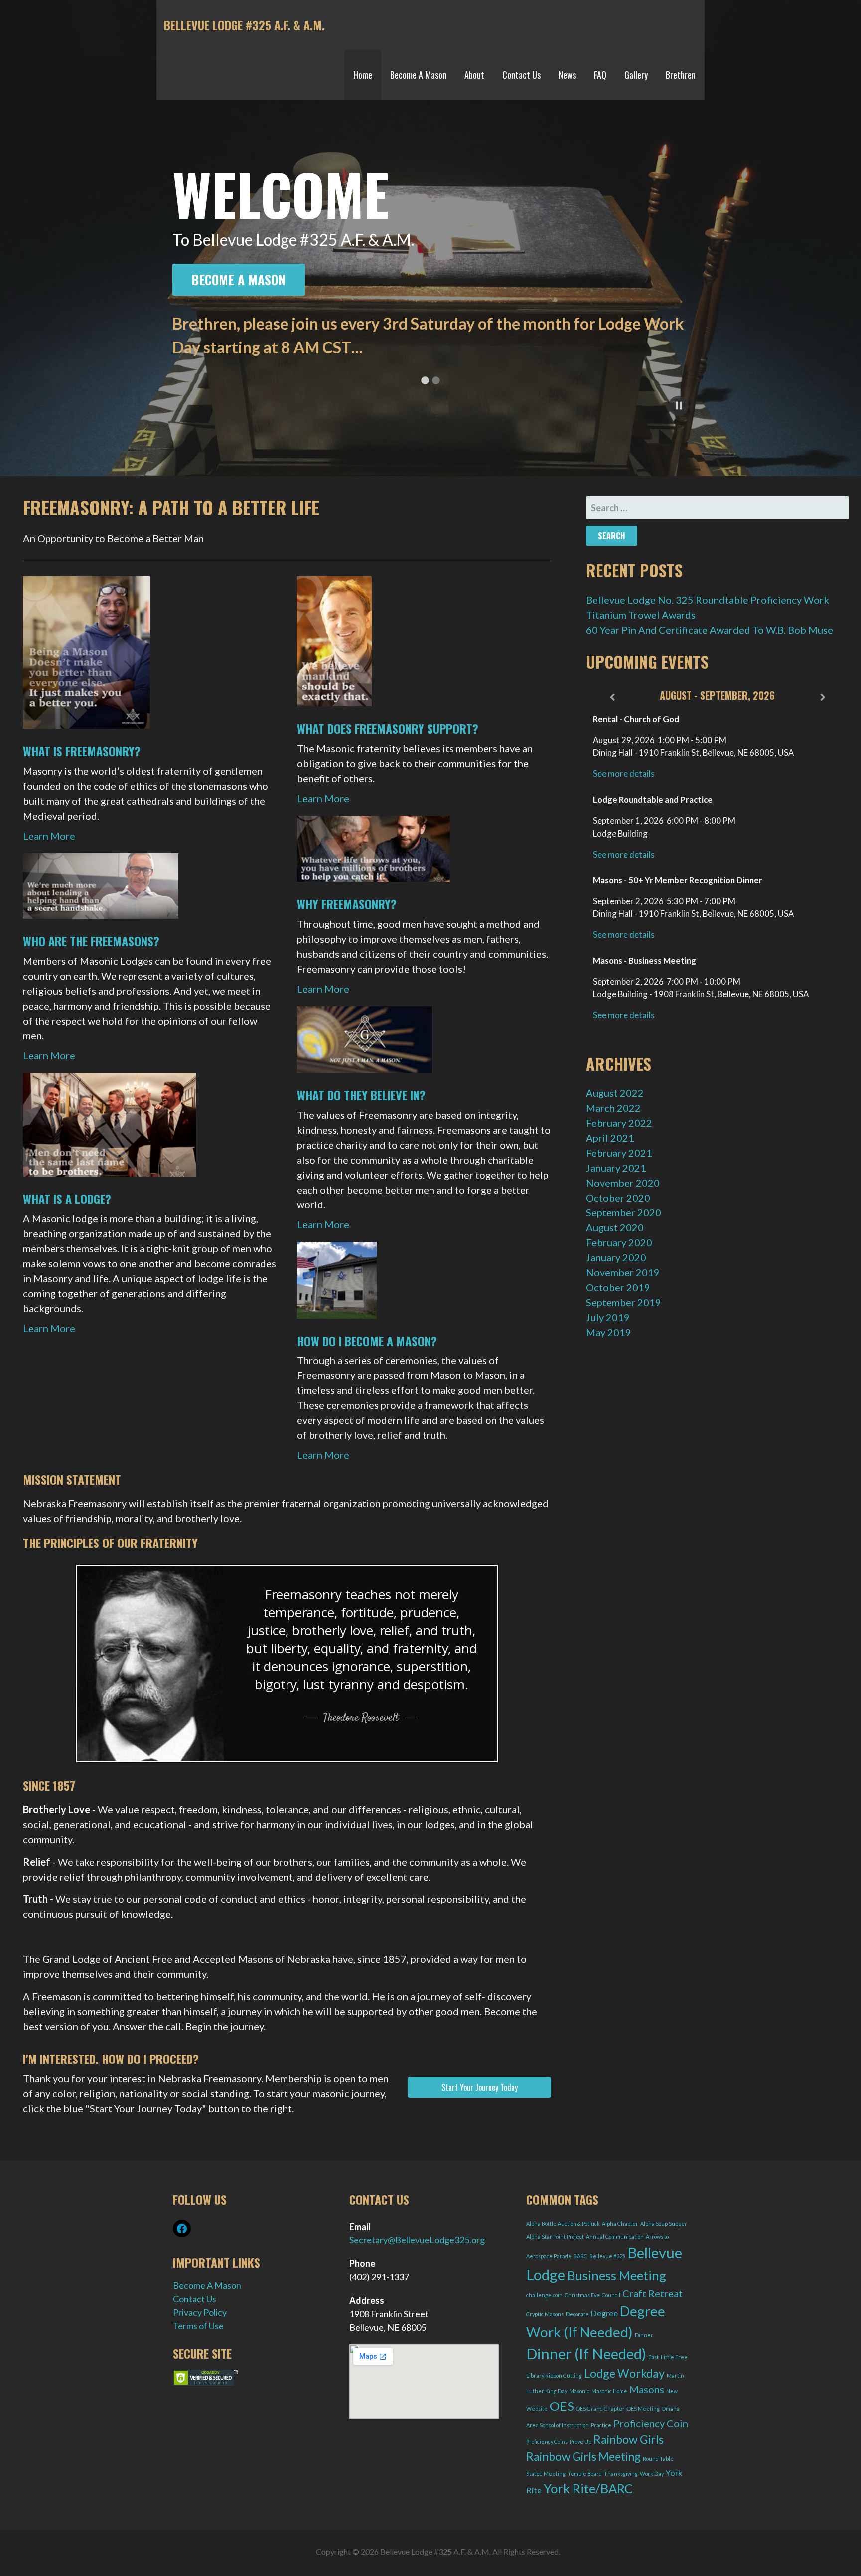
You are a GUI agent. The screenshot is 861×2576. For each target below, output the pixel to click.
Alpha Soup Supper (664, 2223)
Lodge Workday (624, 2373)
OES (562, 2406)
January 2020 (616, 1257)
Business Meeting (617, 2275)
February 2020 (619, 1242)
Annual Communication (615, 2237)
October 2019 (618, 1287)
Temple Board (585, 2474)
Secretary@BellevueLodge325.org (417, 2240)
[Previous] (612, 697)
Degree (604, 2313)
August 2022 (615, 1093)
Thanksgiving (621, 2474)
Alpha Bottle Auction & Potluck (563, 2223)
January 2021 (616, 1168)
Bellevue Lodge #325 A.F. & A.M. (244, 25)
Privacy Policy (200, 2312)
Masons (647, 2389)
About (474, 75)
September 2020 (624, 1212)
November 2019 (623, 1272)
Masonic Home (609, 2391)
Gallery (636, 75)
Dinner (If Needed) (586, 2353)
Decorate (577, 2314)
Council (611, 2295)
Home (363, 75)
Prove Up (580, 2442)
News (567, 75)
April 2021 (610, 1138)
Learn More (49, 836)
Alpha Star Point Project (555, 2237)
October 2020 (618, 1198)
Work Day (652, 2474)
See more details (624, 773)
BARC (580, 2256)
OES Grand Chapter (600, 2409)
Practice (601, 2425)
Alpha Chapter (620, 2223)
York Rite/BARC (588, 2488)
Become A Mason (418, 75)
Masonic (579, 2391)
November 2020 (623, 1183)
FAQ (600, 75)
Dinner (644, 2335)
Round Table (658, 2459)
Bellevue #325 (607, 2256)
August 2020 (615, 1227)
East (653, 2357)
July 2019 (608, 1317)
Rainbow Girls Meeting (583, 2456)
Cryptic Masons (545, 2314)
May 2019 (609, 1332)
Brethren (681, 75)
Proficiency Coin (651, 2423)
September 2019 (624, 1302)
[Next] (823, 697)
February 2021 (619, 1153)
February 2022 (619, 1123)
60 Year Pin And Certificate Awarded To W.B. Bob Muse (710, 630)
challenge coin (544, 2295)
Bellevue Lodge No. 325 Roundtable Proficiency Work (708, 600)
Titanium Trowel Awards (641, 615)
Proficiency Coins (547, 2442)
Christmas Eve (582, 2295)
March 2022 (613, 1108)
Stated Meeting (546, 2474)
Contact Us (521, 75)
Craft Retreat (652, 2293)
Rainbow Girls (629, 2439)
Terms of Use (198, 2326)
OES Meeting (643, 2409)
